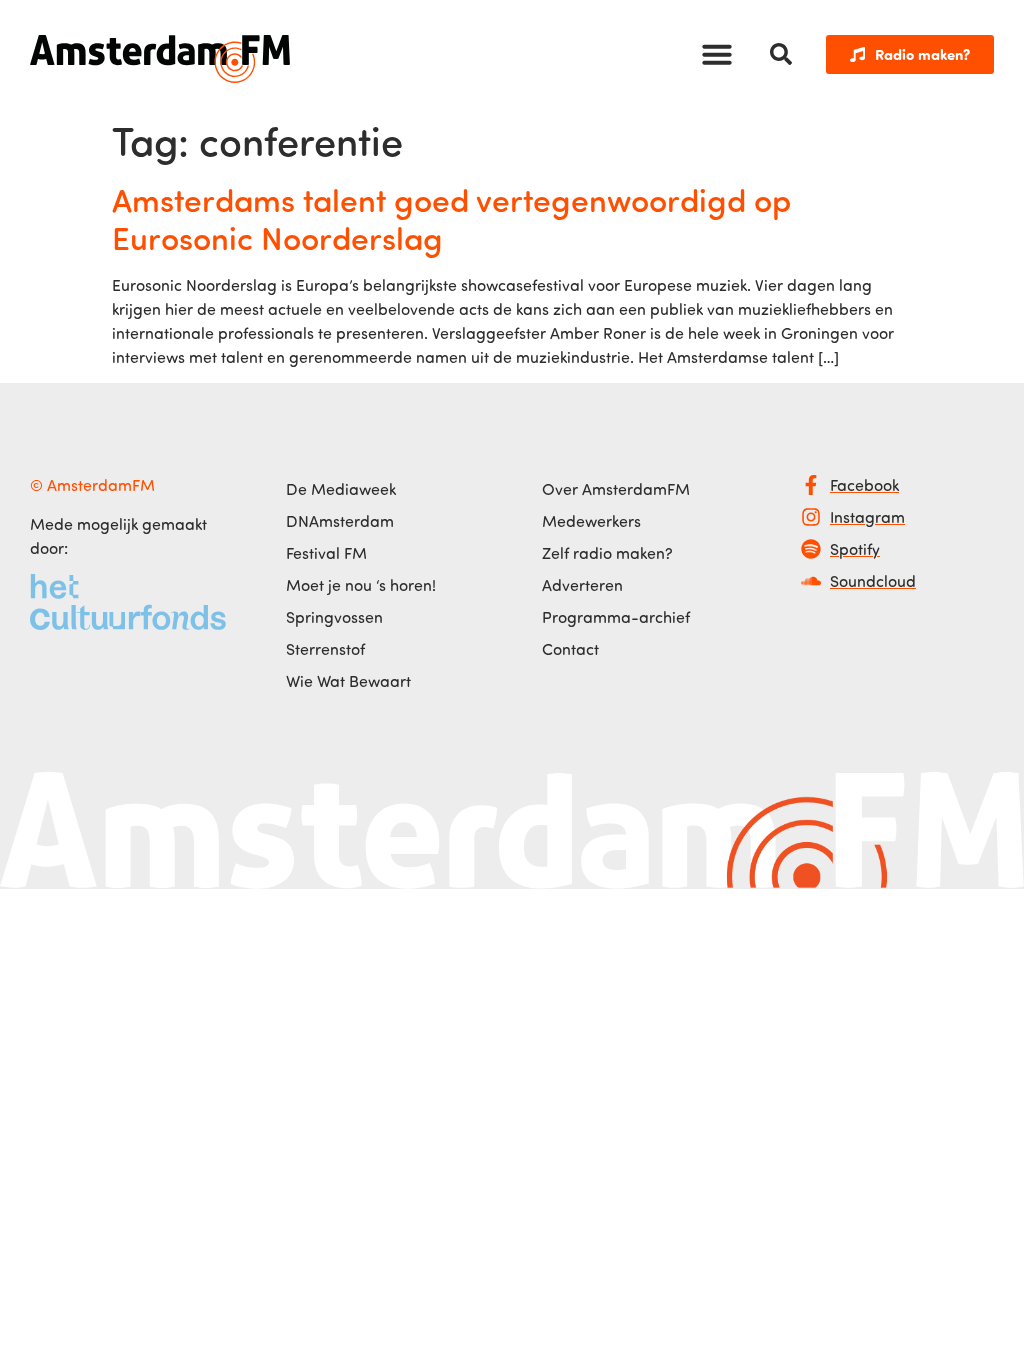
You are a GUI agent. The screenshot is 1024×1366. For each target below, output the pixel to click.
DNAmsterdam (340, 521)
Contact (570, 649)
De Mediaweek (341, 489)
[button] (717, 54)
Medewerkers (591, 521)
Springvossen (334, 617)
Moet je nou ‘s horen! (361, 585)
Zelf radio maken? (607, 553)
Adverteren (582, 585)
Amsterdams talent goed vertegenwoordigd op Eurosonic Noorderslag (451, 218)
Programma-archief (616, 617)
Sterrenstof (325, 649)
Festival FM (326, 553)
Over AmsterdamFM (616, 489)
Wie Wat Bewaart (348, 681)
